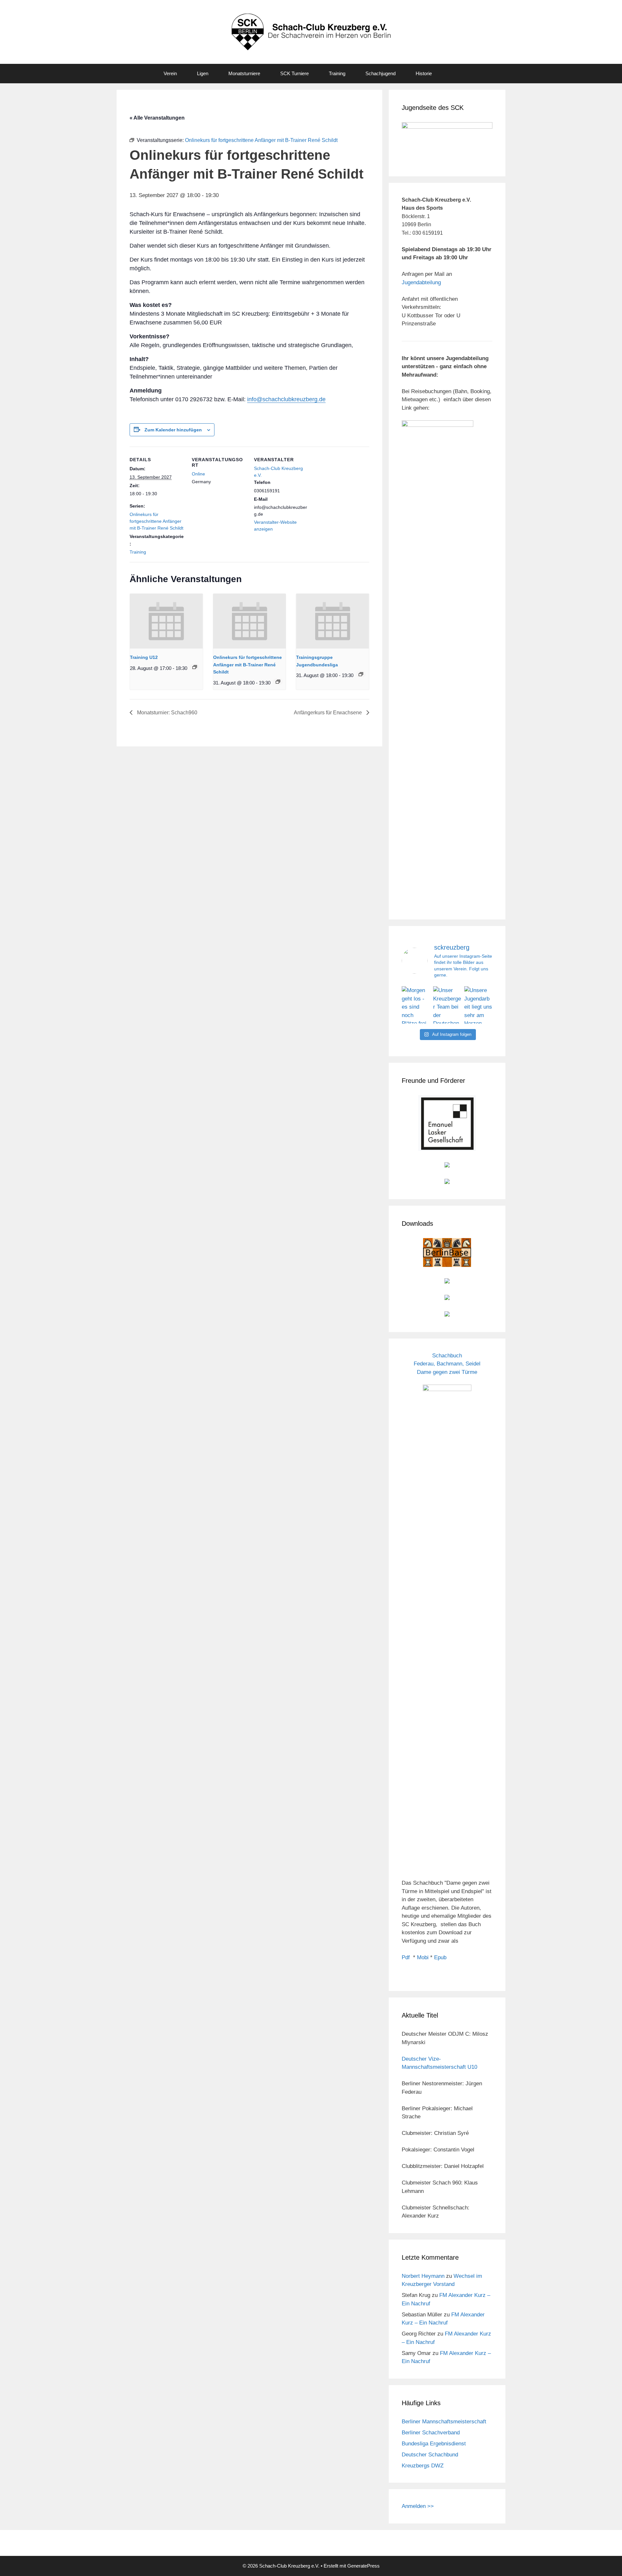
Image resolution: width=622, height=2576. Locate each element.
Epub (440, 1957)
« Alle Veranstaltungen (157, 118)
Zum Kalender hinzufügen (173, 430)
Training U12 (144, 657)
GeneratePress (363, 2566)
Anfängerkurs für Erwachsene (328, 713)
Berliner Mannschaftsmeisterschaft (444, 2422)
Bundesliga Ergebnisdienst (434, 2444)
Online (198, 474)
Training (337, 73)
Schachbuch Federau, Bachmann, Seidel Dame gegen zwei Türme (447, 1364)
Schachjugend (380, 73)
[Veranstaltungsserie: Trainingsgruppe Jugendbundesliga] (361, 674)
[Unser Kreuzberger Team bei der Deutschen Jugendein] (447, 1005)
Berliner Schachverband (431, 2433)
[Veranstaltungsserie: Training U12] (195, 667)
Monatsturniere (244, 73)
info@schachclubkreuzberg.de (286, 399)
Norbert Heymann (423, 2276)
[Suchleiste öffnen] (455, 74)
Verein (170, 73)
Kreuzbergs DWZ (423, 2466)
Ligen (203, 73)
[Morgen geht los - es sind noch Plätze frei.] (416, 1005)
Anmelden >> (418, 2506)
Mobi (423, 1957)
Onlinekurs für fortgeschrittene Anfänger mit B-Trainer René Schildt (156, 521)
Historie (424, 73)
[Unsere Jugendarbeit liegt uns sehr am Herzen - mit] (478, 1005)
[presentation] (166, 621)
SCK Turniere (294, 73)
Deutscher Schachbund (430, 2455)
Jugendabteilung (421, 282)
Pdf (406, 1957)
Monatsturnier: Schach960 (167, 713)
